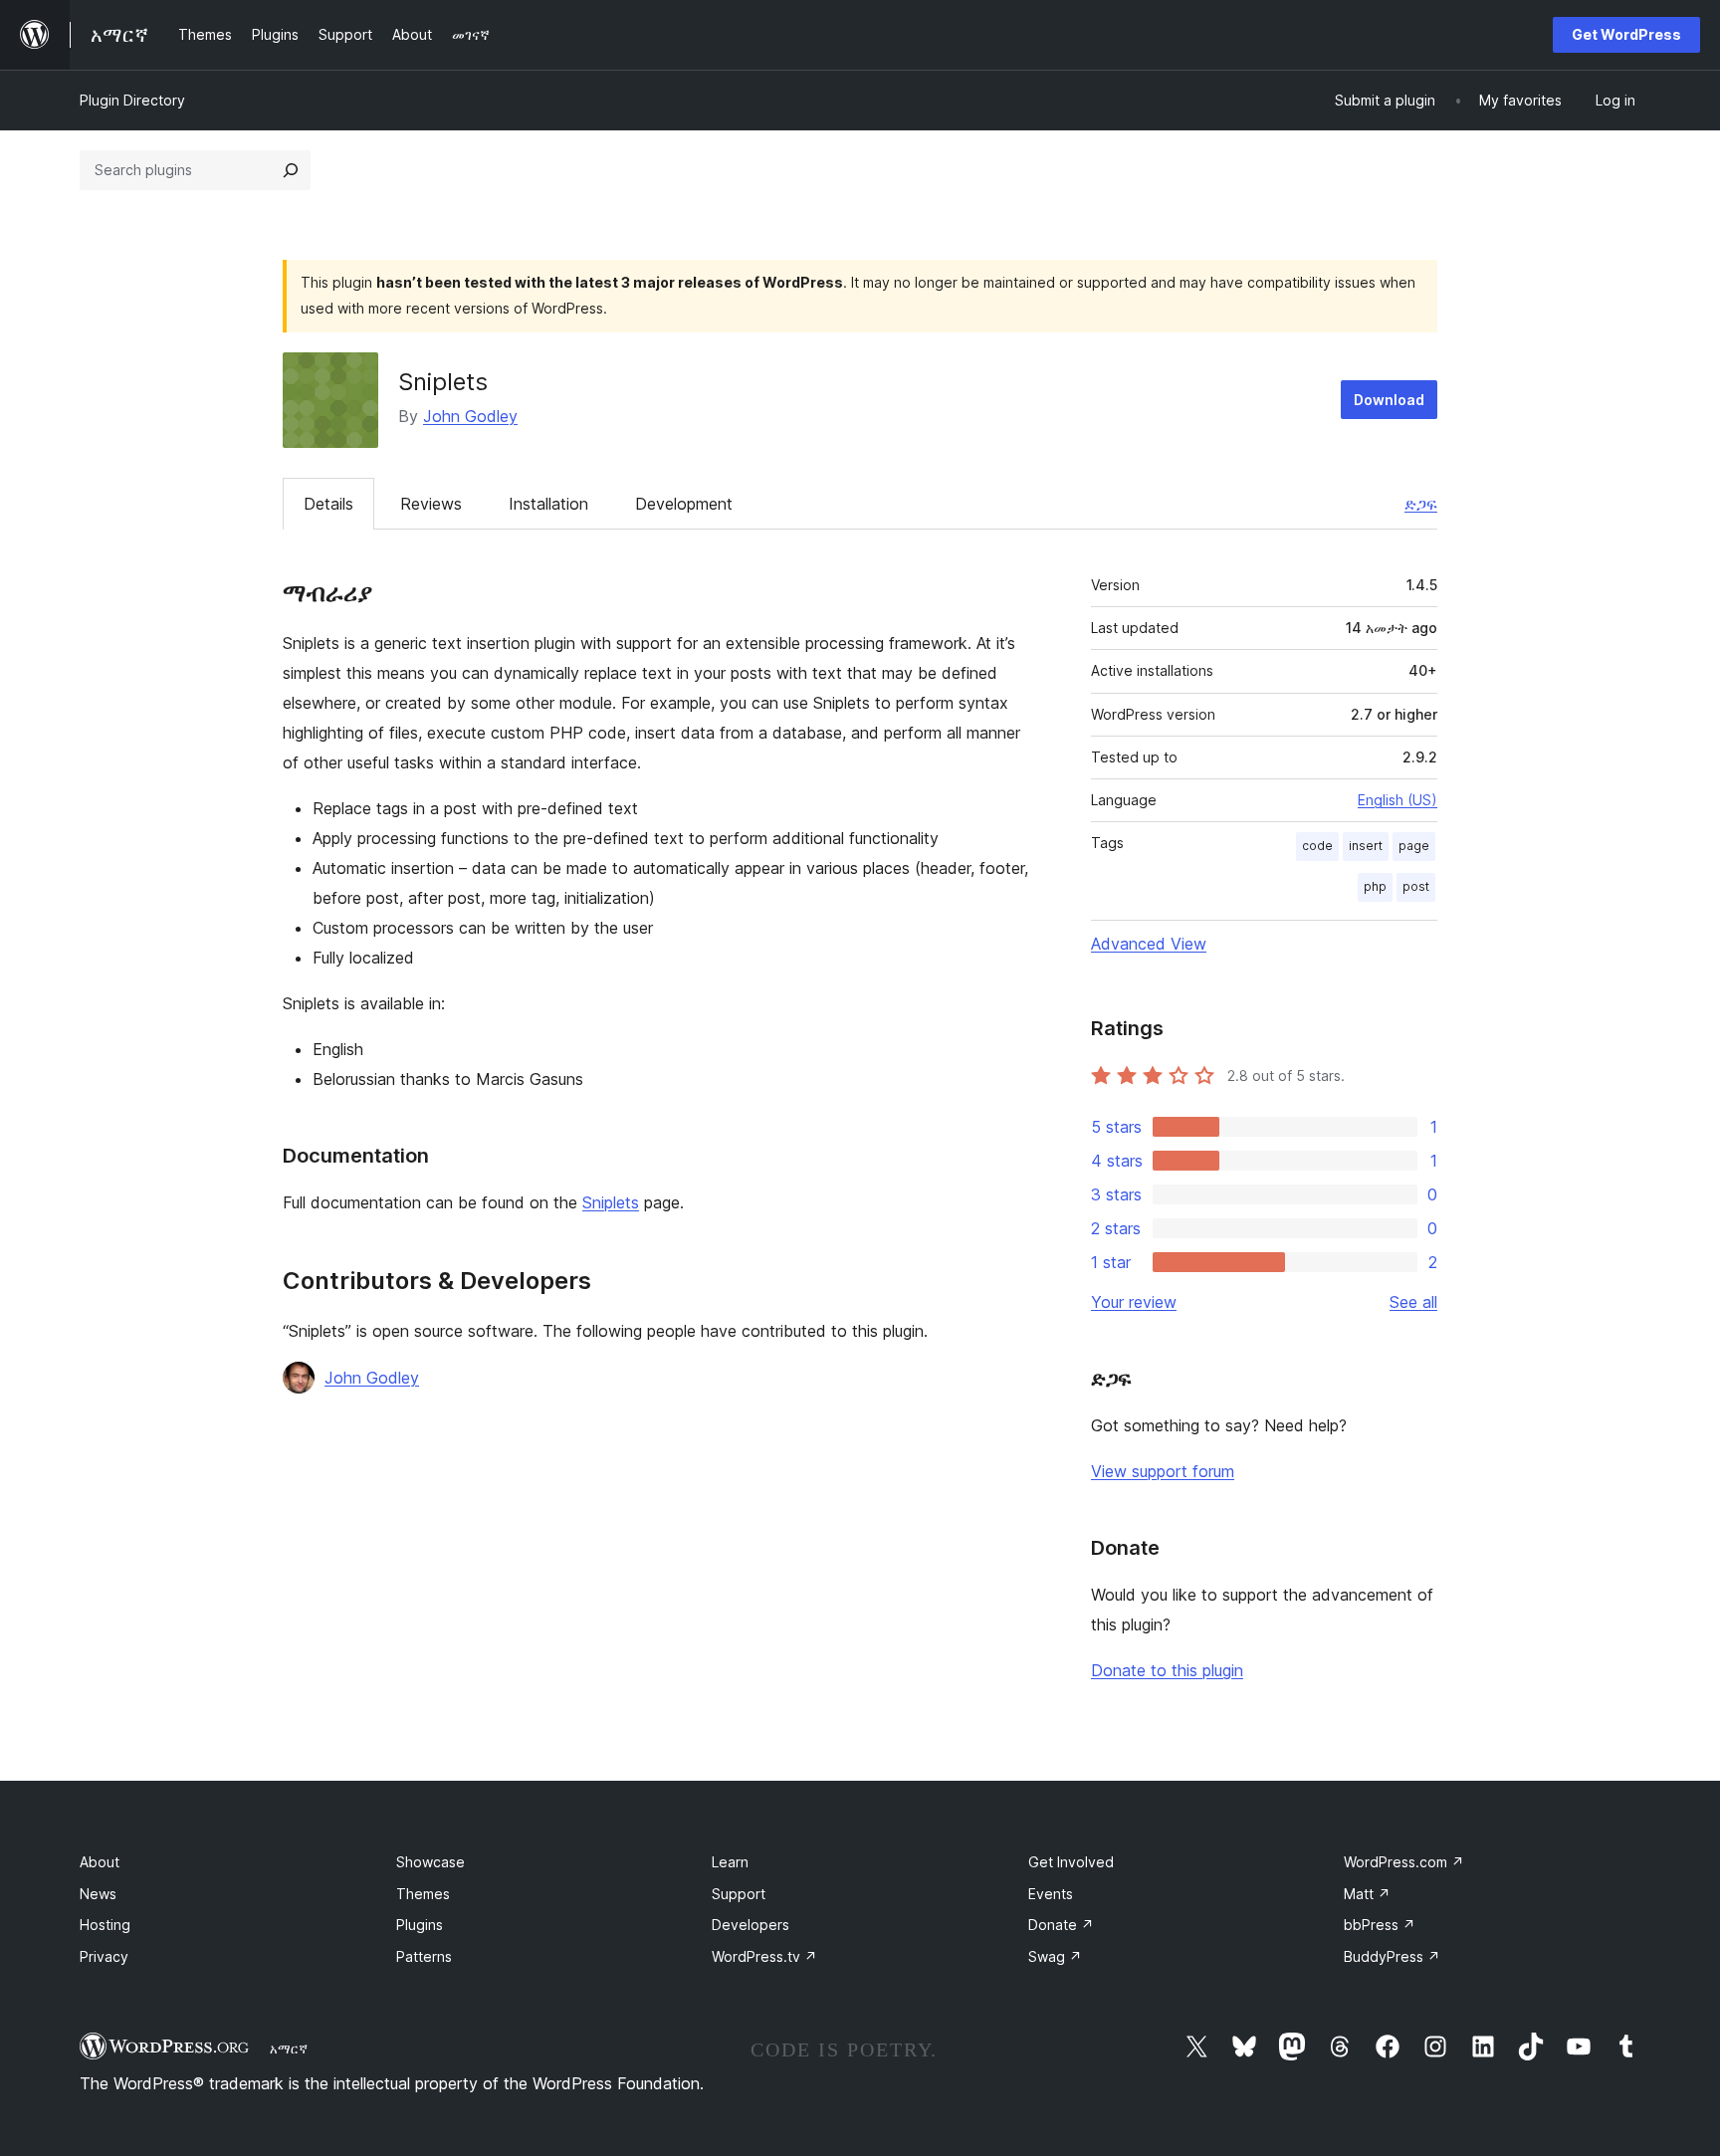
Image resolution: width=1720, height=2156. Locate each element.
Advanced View (1149, 944)
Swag (1055, 1956)
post (1416, 886)
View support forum (1163, 1471)
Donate (1061, 1925)
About (100, 1862)
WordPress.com (1404, 1862)
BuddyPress (1392, 1956)
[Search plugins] (291, 170)
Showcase (430, 1862)
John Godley (470, 416)
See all (1413, 1302)
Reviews (431, 504)
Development (684, 504)
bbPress (1380, 1925)
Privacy (104, 1956)
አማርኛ (289, 2048)
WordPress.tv (764, 1956)
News (98, 1894)
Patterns (424, 1956)
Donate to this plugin (1167, 1670)
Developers (751, 1925)
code (1317, 846)
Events (1051, 1894)
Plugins (420, 1925)
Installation (548, 504)
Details (328, 504)
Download (1389, 400)
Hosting (105, 1925)
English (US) (1397, 800)
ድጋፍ (1421, 504)
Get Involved (1071, 1862)
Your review (1134, 1302)
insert (1366, 846)
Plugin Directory (132, 100)
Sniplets (611, 1202)
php (1375, 886)
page (1414, 846)
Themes (423, 1894)
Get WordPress (1626, 34)
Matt (1367, 1894)
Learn (730, 1862)
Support (739, 1894)
